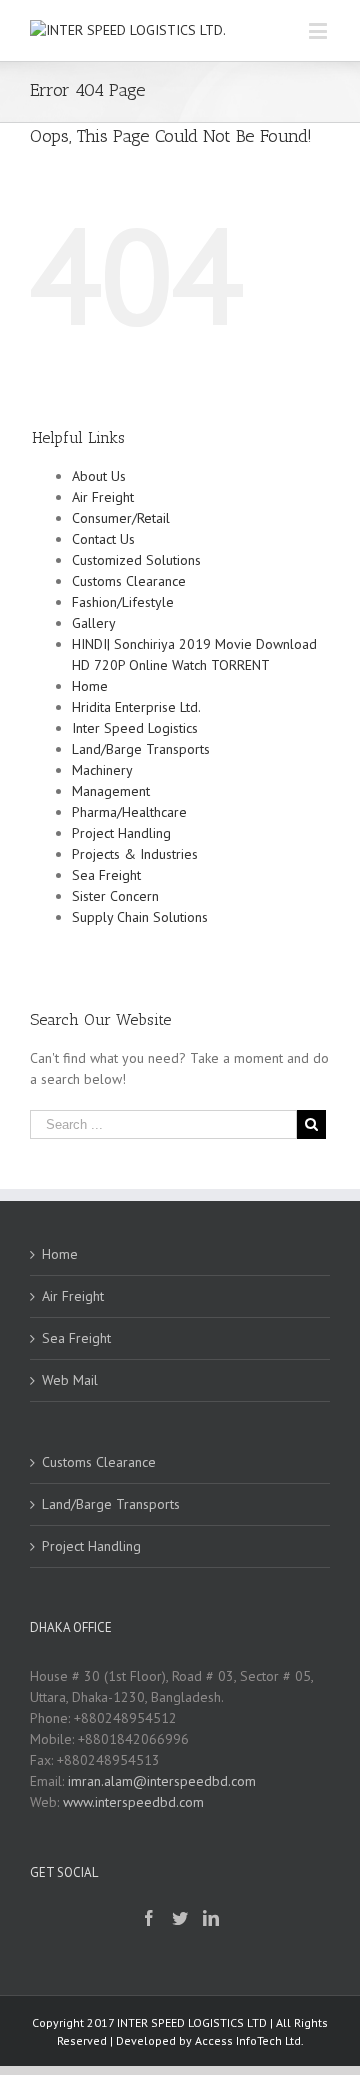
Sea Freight (106, 875)
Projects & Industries (135, 854)
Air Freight (103, 497)
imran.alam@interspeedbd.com (162, 1781)
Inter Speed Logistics (135, 728)
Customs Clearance (129, 581)
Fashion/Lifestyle (123, 602)
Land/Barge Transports (141, 749)
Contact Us (103, 539)
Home (90, 686)
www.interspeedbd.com (133, 1802)
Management (111, 791)
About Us (99, 476)
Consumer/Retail (121, 518)
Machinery (102, 770)
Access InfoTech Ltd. (249, 2040)
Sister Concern (115, 896)
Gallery (94, 623)
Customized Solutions (136, 560)
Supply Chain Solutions (140, 917)
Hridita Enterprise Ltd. (136, 707)
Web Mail (70, 1380)
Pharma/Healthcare (129, 812)
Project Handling (121, 833)
